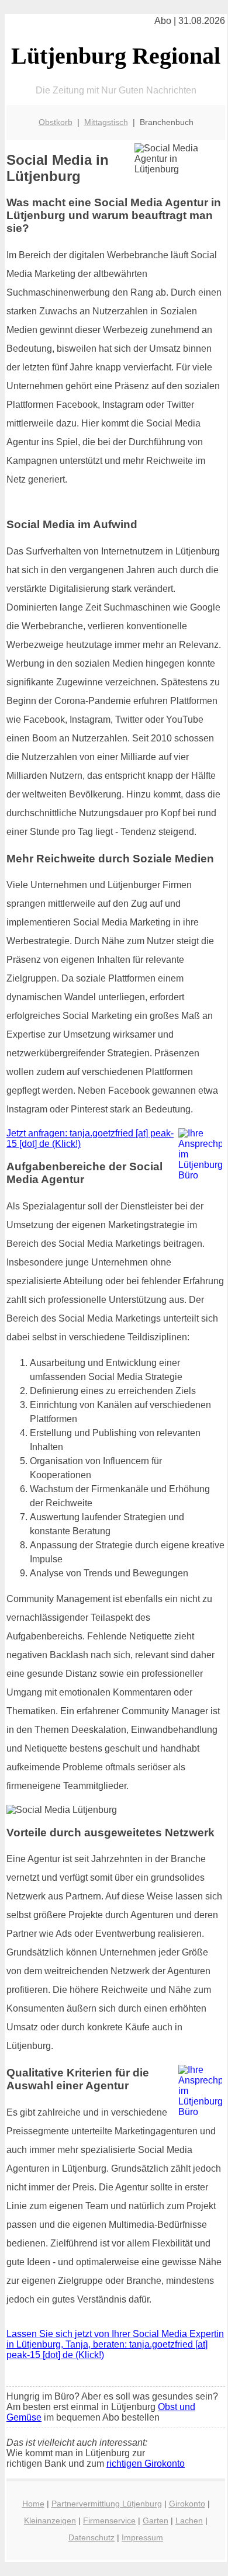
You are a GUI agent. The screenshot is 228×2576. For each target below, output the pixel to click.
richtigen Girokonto (146, 2464)
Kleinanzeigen (50, 2520)
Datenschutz (91, 2537)
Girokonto (187, 2504)
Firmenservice (109, 2520)
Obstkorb (56, 122)
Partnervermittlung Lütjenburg (107, 2504)
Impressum (142, 2537)
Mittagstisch (106, 122)
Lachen (189, 2520)
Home (33, 2504)
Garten (156, 2520)
